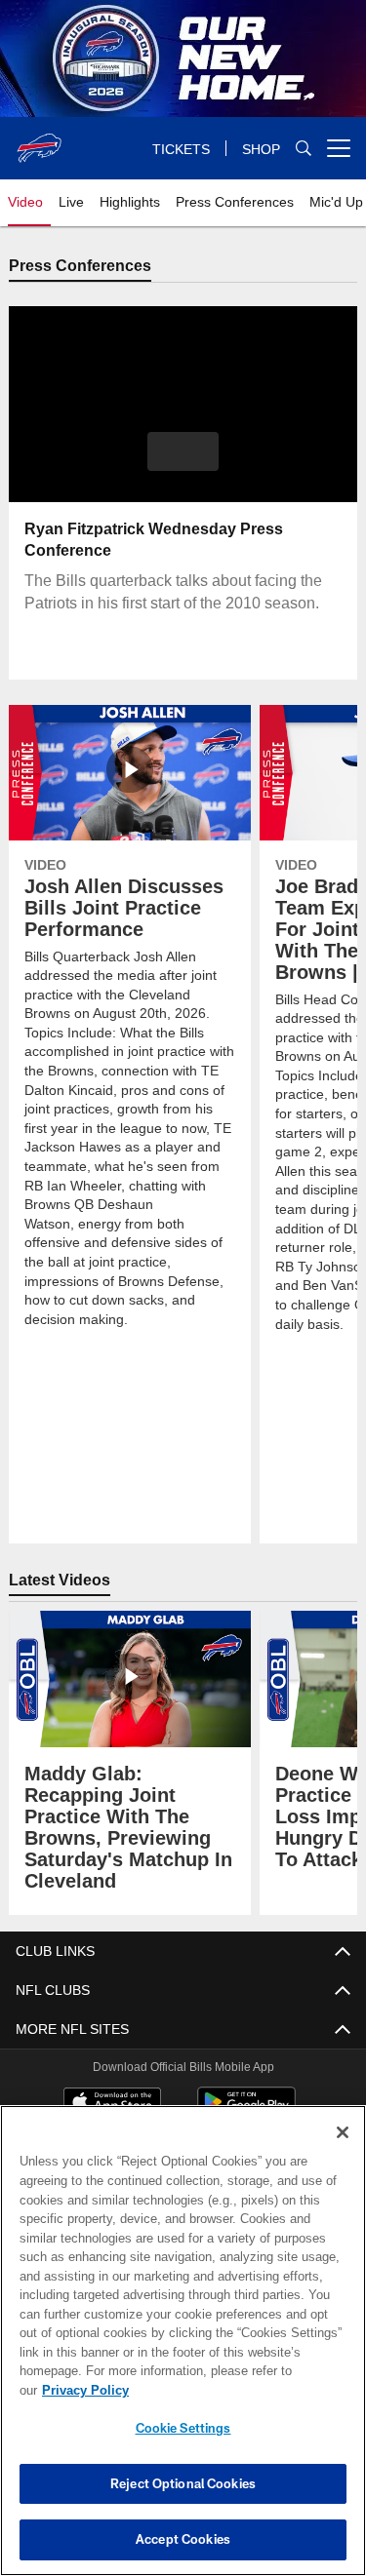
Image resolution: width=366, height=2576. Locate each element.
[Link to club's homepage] (39, 140)
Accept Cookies (183, 2539)
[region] (183, 2341)
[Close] (343, 2132)
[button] (183, 452)
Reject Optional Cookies (183, 2483)
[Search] (304, 149)
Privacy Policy (85, 2390)
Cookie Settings (183, 2428)
